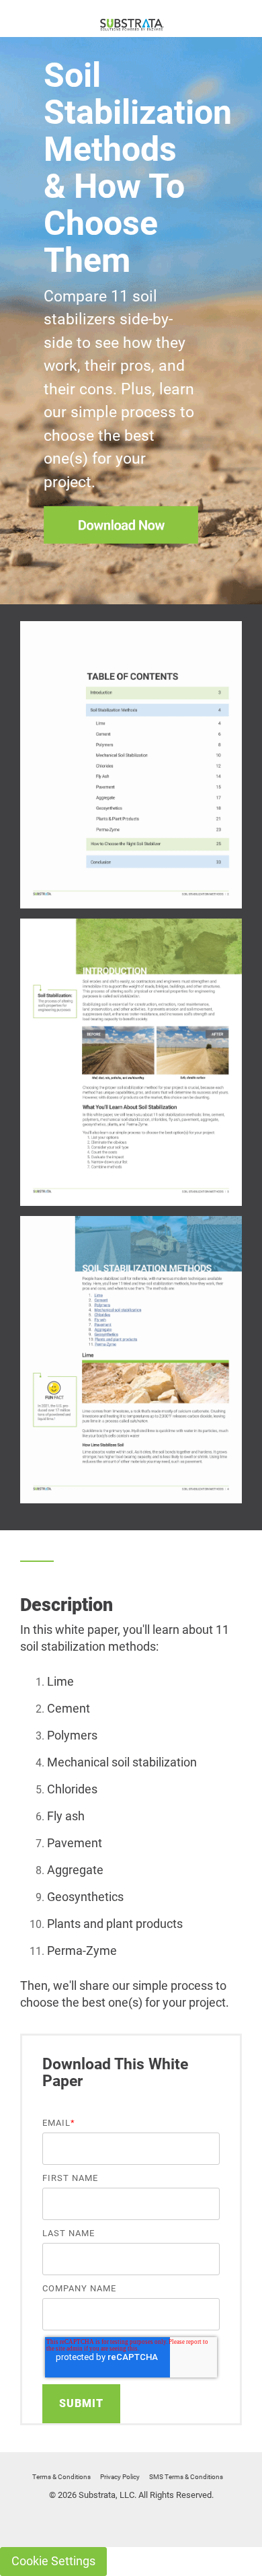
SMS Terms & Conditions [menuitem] (186, 2477)
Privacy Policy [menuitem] (120, 2477)
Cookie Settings (53, 2561)
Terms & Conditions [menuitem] (61, 2477)
